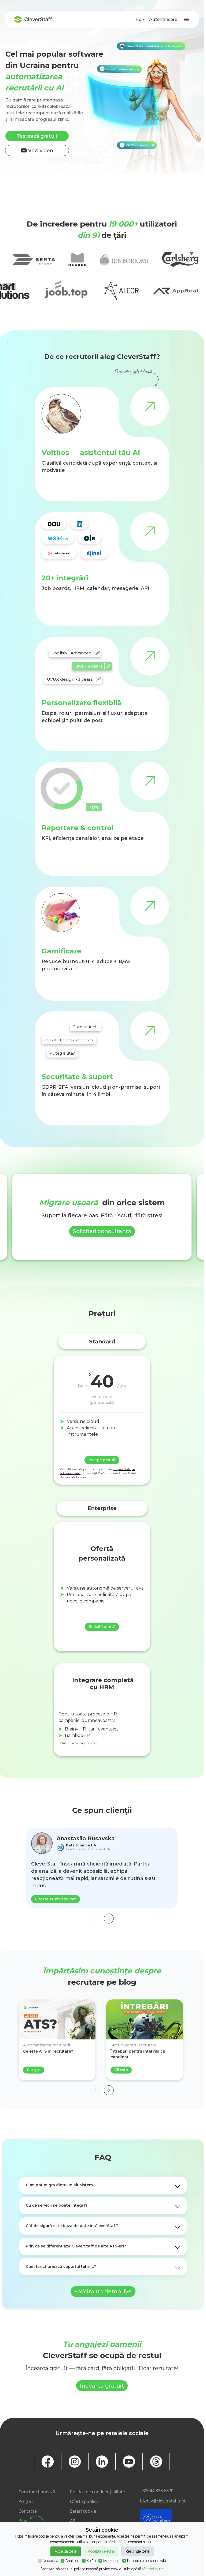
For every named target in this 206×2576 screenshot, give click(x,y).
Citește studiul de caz (56, 1899)
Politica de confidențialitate (98, 2492)
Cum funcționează (37, 2492)
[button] (109, 1919)
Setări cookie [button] (83, 2511)
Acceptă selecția (101, 2551)
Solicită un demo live (103, 2291)
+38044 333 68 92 (157, 2491)
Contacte (28, 2511)
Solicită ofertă (102, 1627)
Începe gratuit (102, 1460)
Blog (23, 2521)
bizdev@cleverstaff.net (163, 2501)
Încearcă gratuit (102, 2386)
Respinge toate (137, 2551)
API (73, 2521)
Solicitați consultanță (102, 1231)
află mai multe (153, 2569)
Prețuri (26, 2501)
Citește (34, 2070)
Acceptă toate (66, 2551)
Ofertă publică (84, 2501)
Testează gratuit (37, 136)
